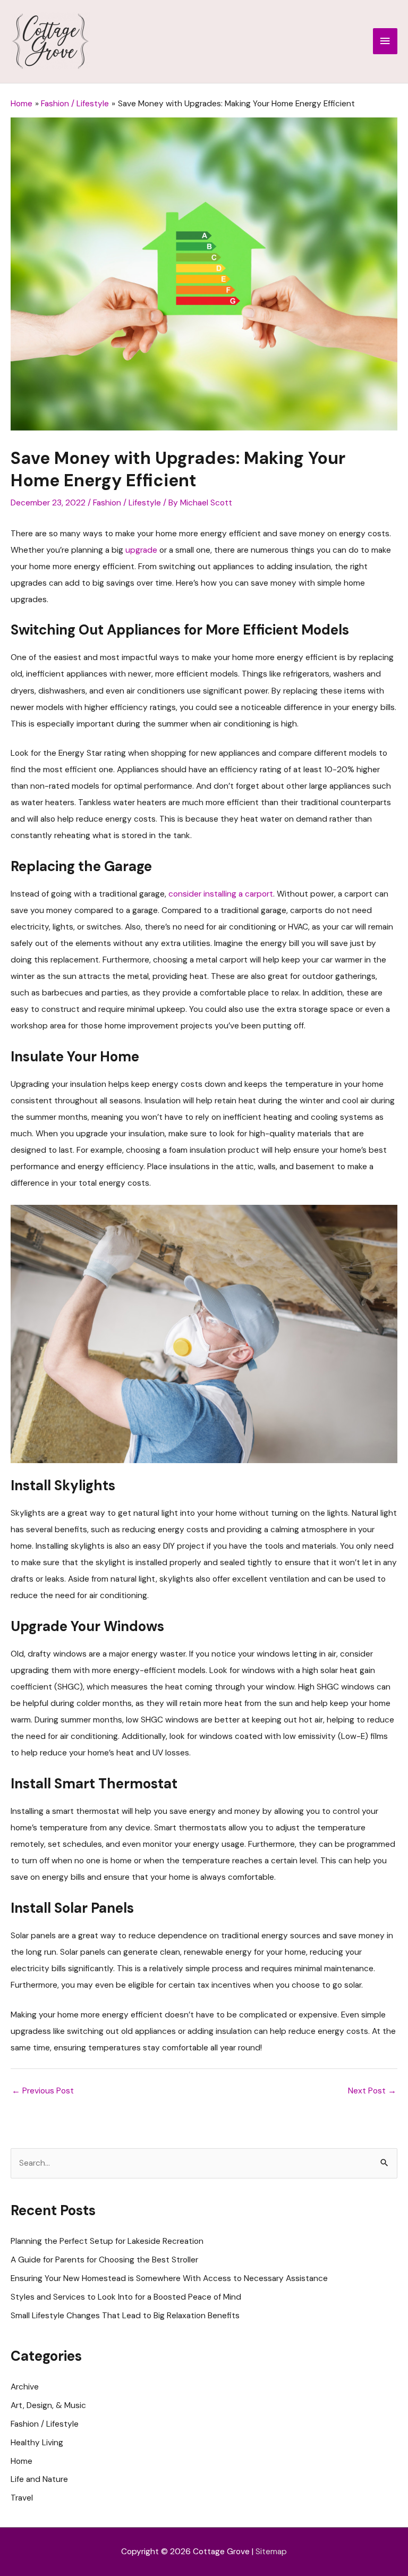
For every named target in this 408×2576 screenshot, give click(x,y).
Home (22, 2461)
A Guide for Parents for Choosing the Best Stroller (104, 2260)
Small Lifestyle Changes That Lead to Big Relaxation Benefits (125, 2316)
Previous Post (43, 2091)
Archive (25, 2387)
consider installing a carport (221, 894)
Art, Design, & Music (48, 2405)
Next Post (372, 2091)
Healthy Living (37, 2443)
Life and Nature (39, 2479)
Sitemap (271, 2552)
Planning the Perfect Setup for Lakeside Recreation (107, 2241)
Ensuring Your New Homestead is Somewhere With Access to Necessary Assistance (169, 2278)
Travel (22, 2498)
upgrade (141, 550)
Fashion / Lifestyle (127, 503)
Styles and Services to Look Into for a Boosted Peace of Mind (126, 2297)
